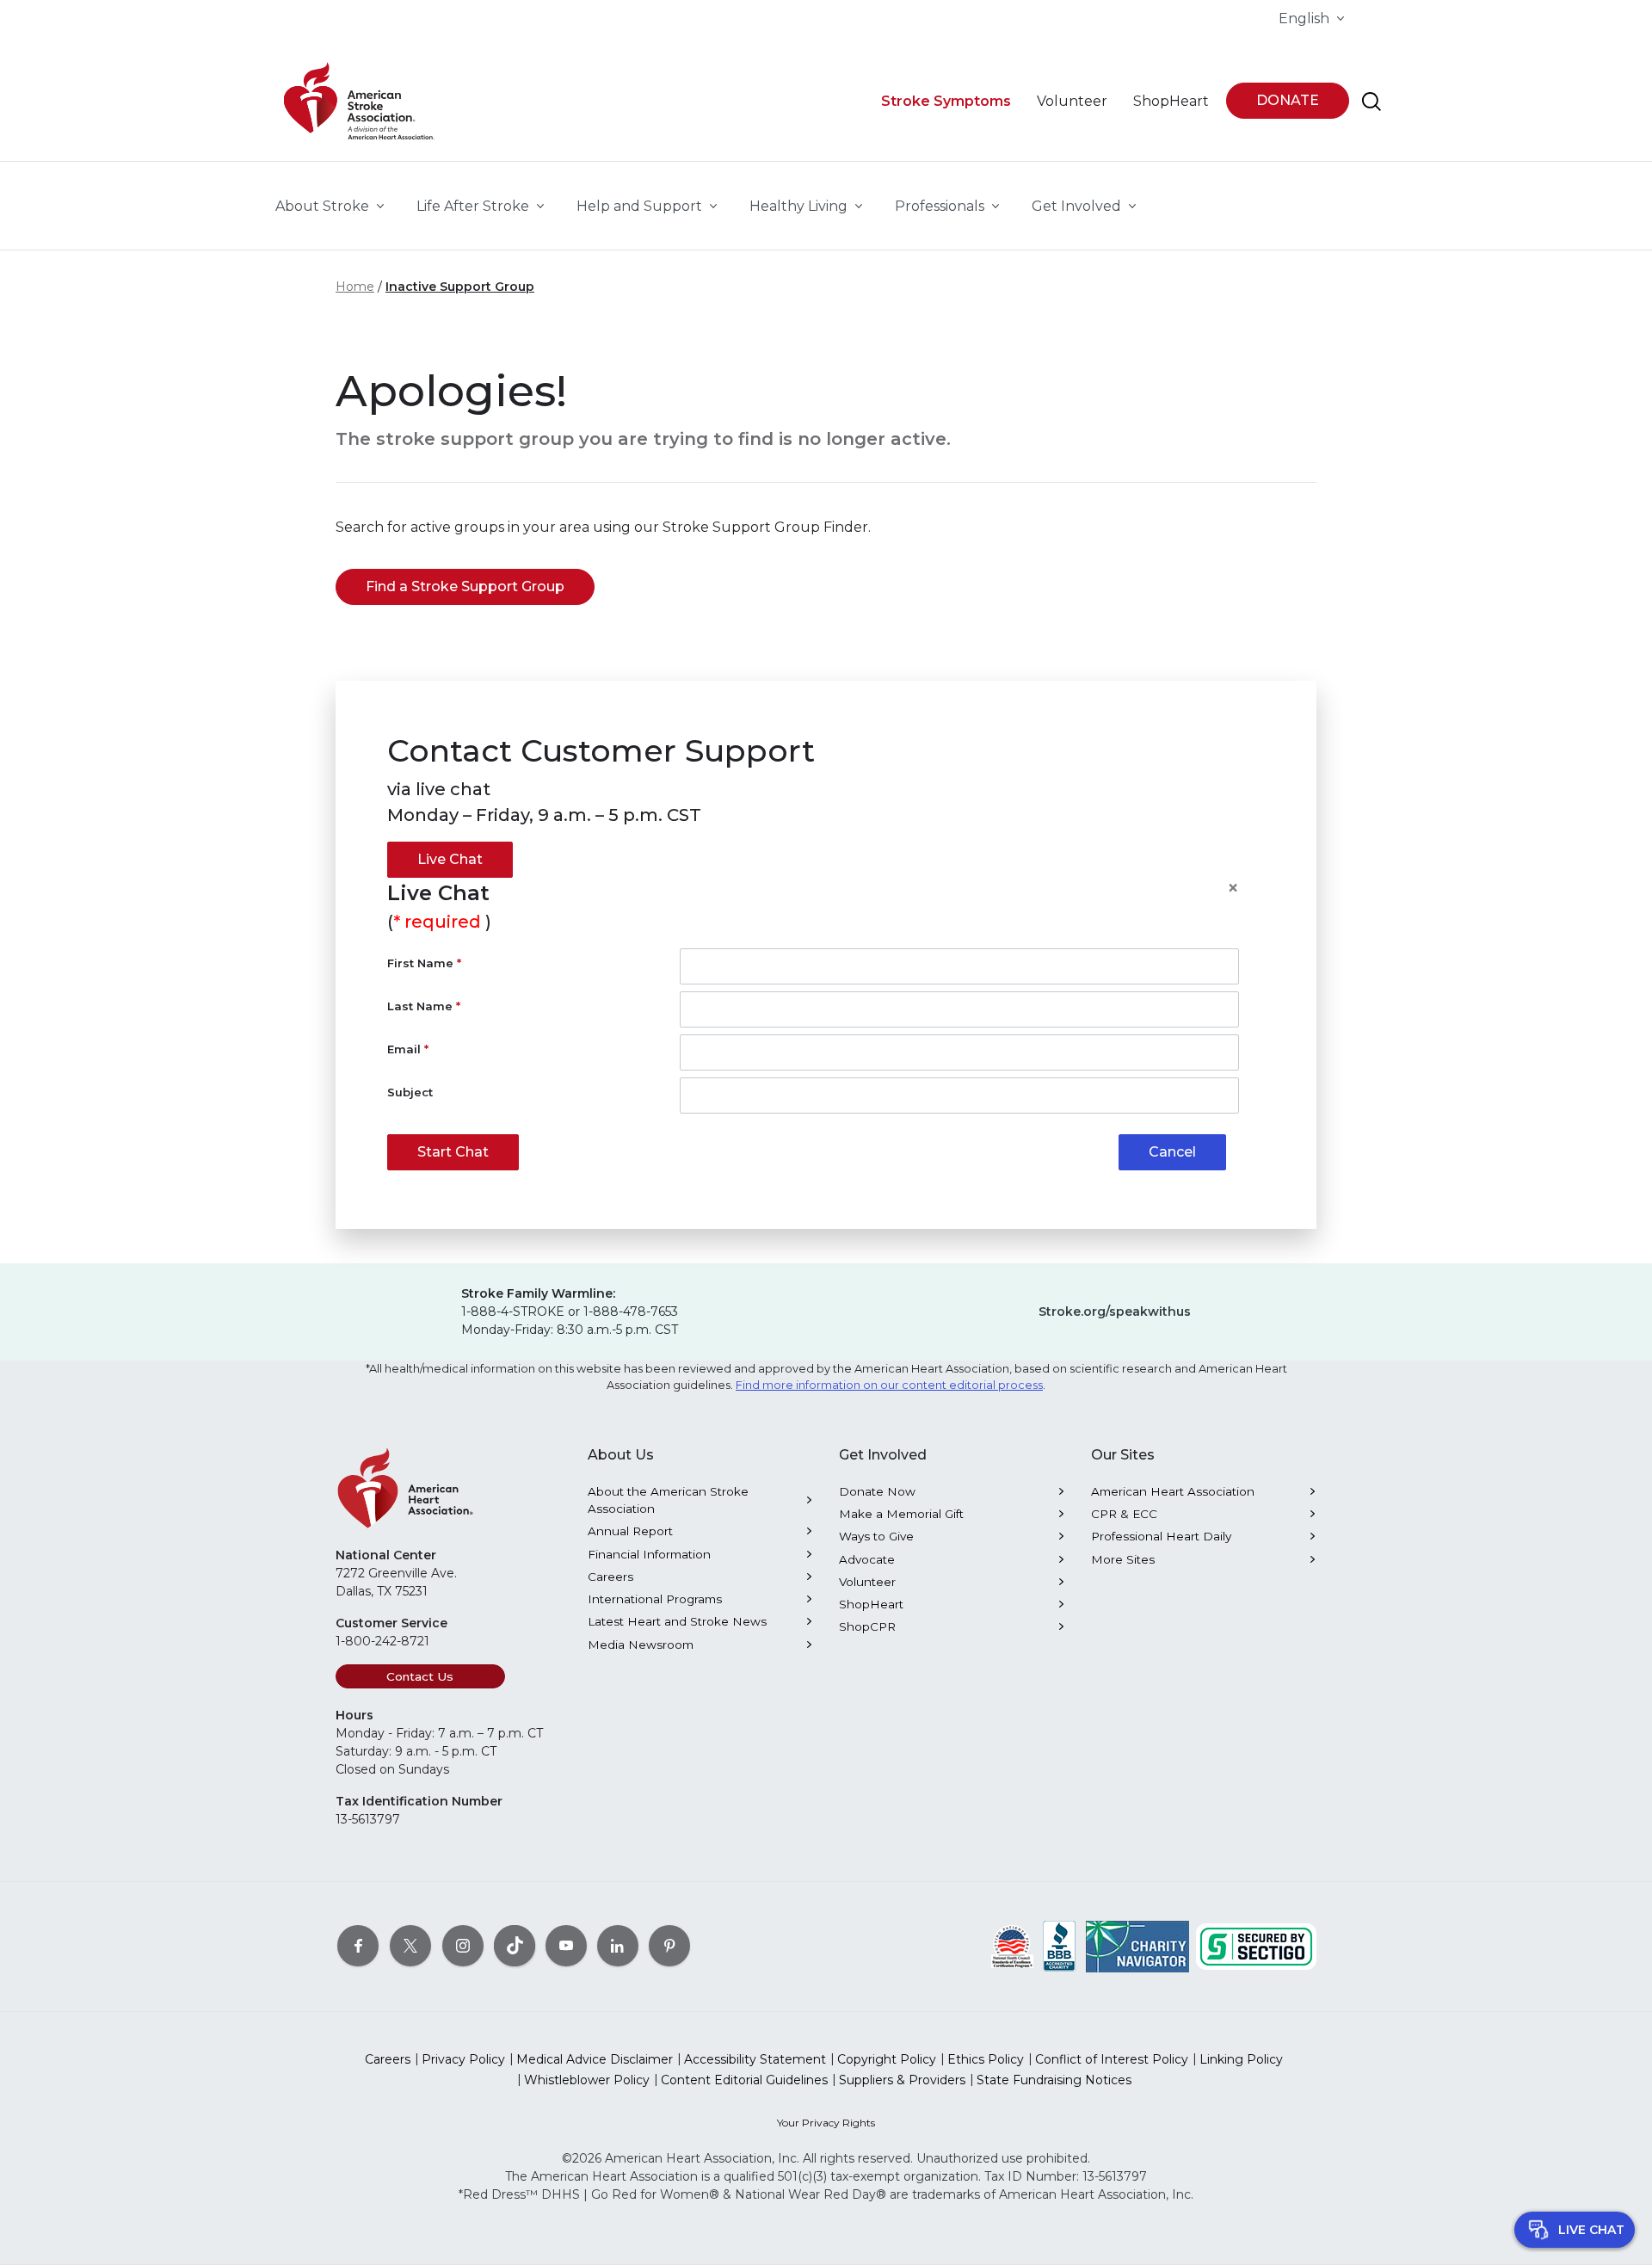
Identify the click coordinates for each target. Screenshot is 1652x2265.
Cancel (1172, 1152)
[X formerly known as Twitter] (410, 1946)
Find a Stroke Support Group (465, 586)
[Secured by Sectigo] (1256, 1946)
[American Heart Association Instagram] (463, 1946)
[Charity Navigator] (1137, 1946)
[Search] (1372, 102)
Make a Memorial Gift (901, 1514)
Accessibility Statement (755, 2059)
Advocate (867, 1559)
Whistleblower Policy (587, 2080)
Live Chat (450, 859)
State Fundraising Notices (1054, 2080)
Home (355, 287)
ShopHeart (871, 1604)
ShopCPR (867, 1626)
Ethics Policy (986, 2059)
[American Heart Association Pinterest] (669, 1946)
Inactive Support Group (460, 287)
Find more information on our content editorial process (889, 1385)
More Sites (1123, 1559)
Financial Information (649, 1554)
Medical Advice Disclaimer (595, 2059)
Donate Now (877, 1491)
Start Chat (453, 1152)
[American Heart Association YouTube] (566, 1946)
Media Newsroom (641, 1645)
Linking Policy (1241, 2059)
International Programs (655, 1599)
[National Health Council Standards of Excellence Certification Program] (1012, 1946)
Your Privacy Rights (826, 2123)
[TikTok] (515, 1946)
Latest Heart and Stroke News (677, 1621)
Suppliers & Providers (902, 2080)
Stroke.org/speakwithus (1115, 1311)
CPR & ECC (1124, 1514)
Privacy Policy (463, 2059)
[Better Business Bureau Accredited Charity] (1060, 1946)
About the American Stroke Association (668, 1500)
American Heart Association (1173, 1491)
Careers (610, 1577)
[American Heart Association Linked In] (618, 1946)
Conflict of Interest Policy (1112, 2059)
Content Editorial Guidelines (744, 2080)
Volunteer (867, 1582)
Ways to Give (876, 1536)
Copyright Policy (887, 2059)
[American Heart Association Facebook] (358, 1946)
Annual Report (630, 1531)
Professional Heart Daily (1161, 1536)
